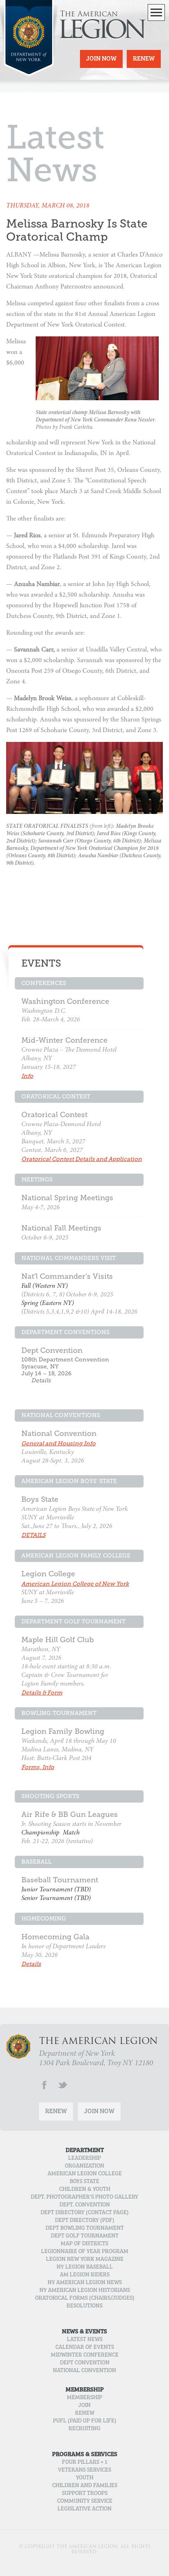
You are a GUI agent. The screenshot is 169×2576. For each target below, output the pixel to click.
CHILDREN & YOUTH (85, 2190)
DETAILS (33, 1535)
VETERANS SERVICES (84, 2470)
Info (27, 1076)
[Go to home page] (29, 55)
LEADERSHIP (84, 2159)
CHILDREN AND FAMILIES (85, 2486)
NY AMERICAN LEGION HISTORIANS (85, 2291)
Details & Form (42, 1693)
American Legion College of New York (75, 1584)
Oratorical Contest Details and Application (82, 1159)
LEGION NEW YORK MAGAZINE (85, 2260)
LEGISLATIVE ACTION (84, 2509)
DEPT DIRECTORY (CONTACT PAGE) (85, 2213)
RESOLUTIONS (84, 2306)
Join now (101, 59)
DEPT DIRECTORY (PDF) (85, 2221)
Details (41, 1380)
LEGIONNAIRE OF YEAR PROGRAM (85, 2252)
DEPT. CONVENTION (85, 2205)
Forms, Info (38, 1767)
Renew (144, 59)
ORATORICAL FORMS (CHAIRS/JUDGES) (85, 2299)
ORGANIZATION (84, 2166)
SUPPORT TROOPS (85, 2494)
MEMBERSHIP (84, 2398)
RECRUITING (84, 2429)
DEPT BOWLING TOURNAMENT (85, 2229)
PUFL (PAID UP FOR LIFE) (85, 2421)
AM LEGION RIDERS (85, 2275)
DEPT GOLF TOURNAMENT (85, 2236)
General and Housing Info (58, 1444)
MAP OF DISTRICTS (84, 2244)
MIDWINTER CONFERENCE (85, 2355)
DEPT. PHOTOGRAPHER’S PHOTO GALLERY (84, 2197)
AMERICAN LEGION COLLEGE (85, 2174)
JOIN (84, 2406)
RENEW (85, 2414)
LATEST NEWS (85, 2340)
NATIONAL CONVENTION (84, 2371)
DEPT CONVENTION (85, 2363)
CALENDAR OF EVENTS (85, 2348)
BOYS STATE (84, 2182)
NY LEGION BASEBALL (85, 2267)
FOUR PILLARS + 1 (84, 2463)
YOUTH (85, 2478)
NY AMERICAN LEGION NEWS (85, 2283)
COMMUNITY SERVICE (85, 2502)
